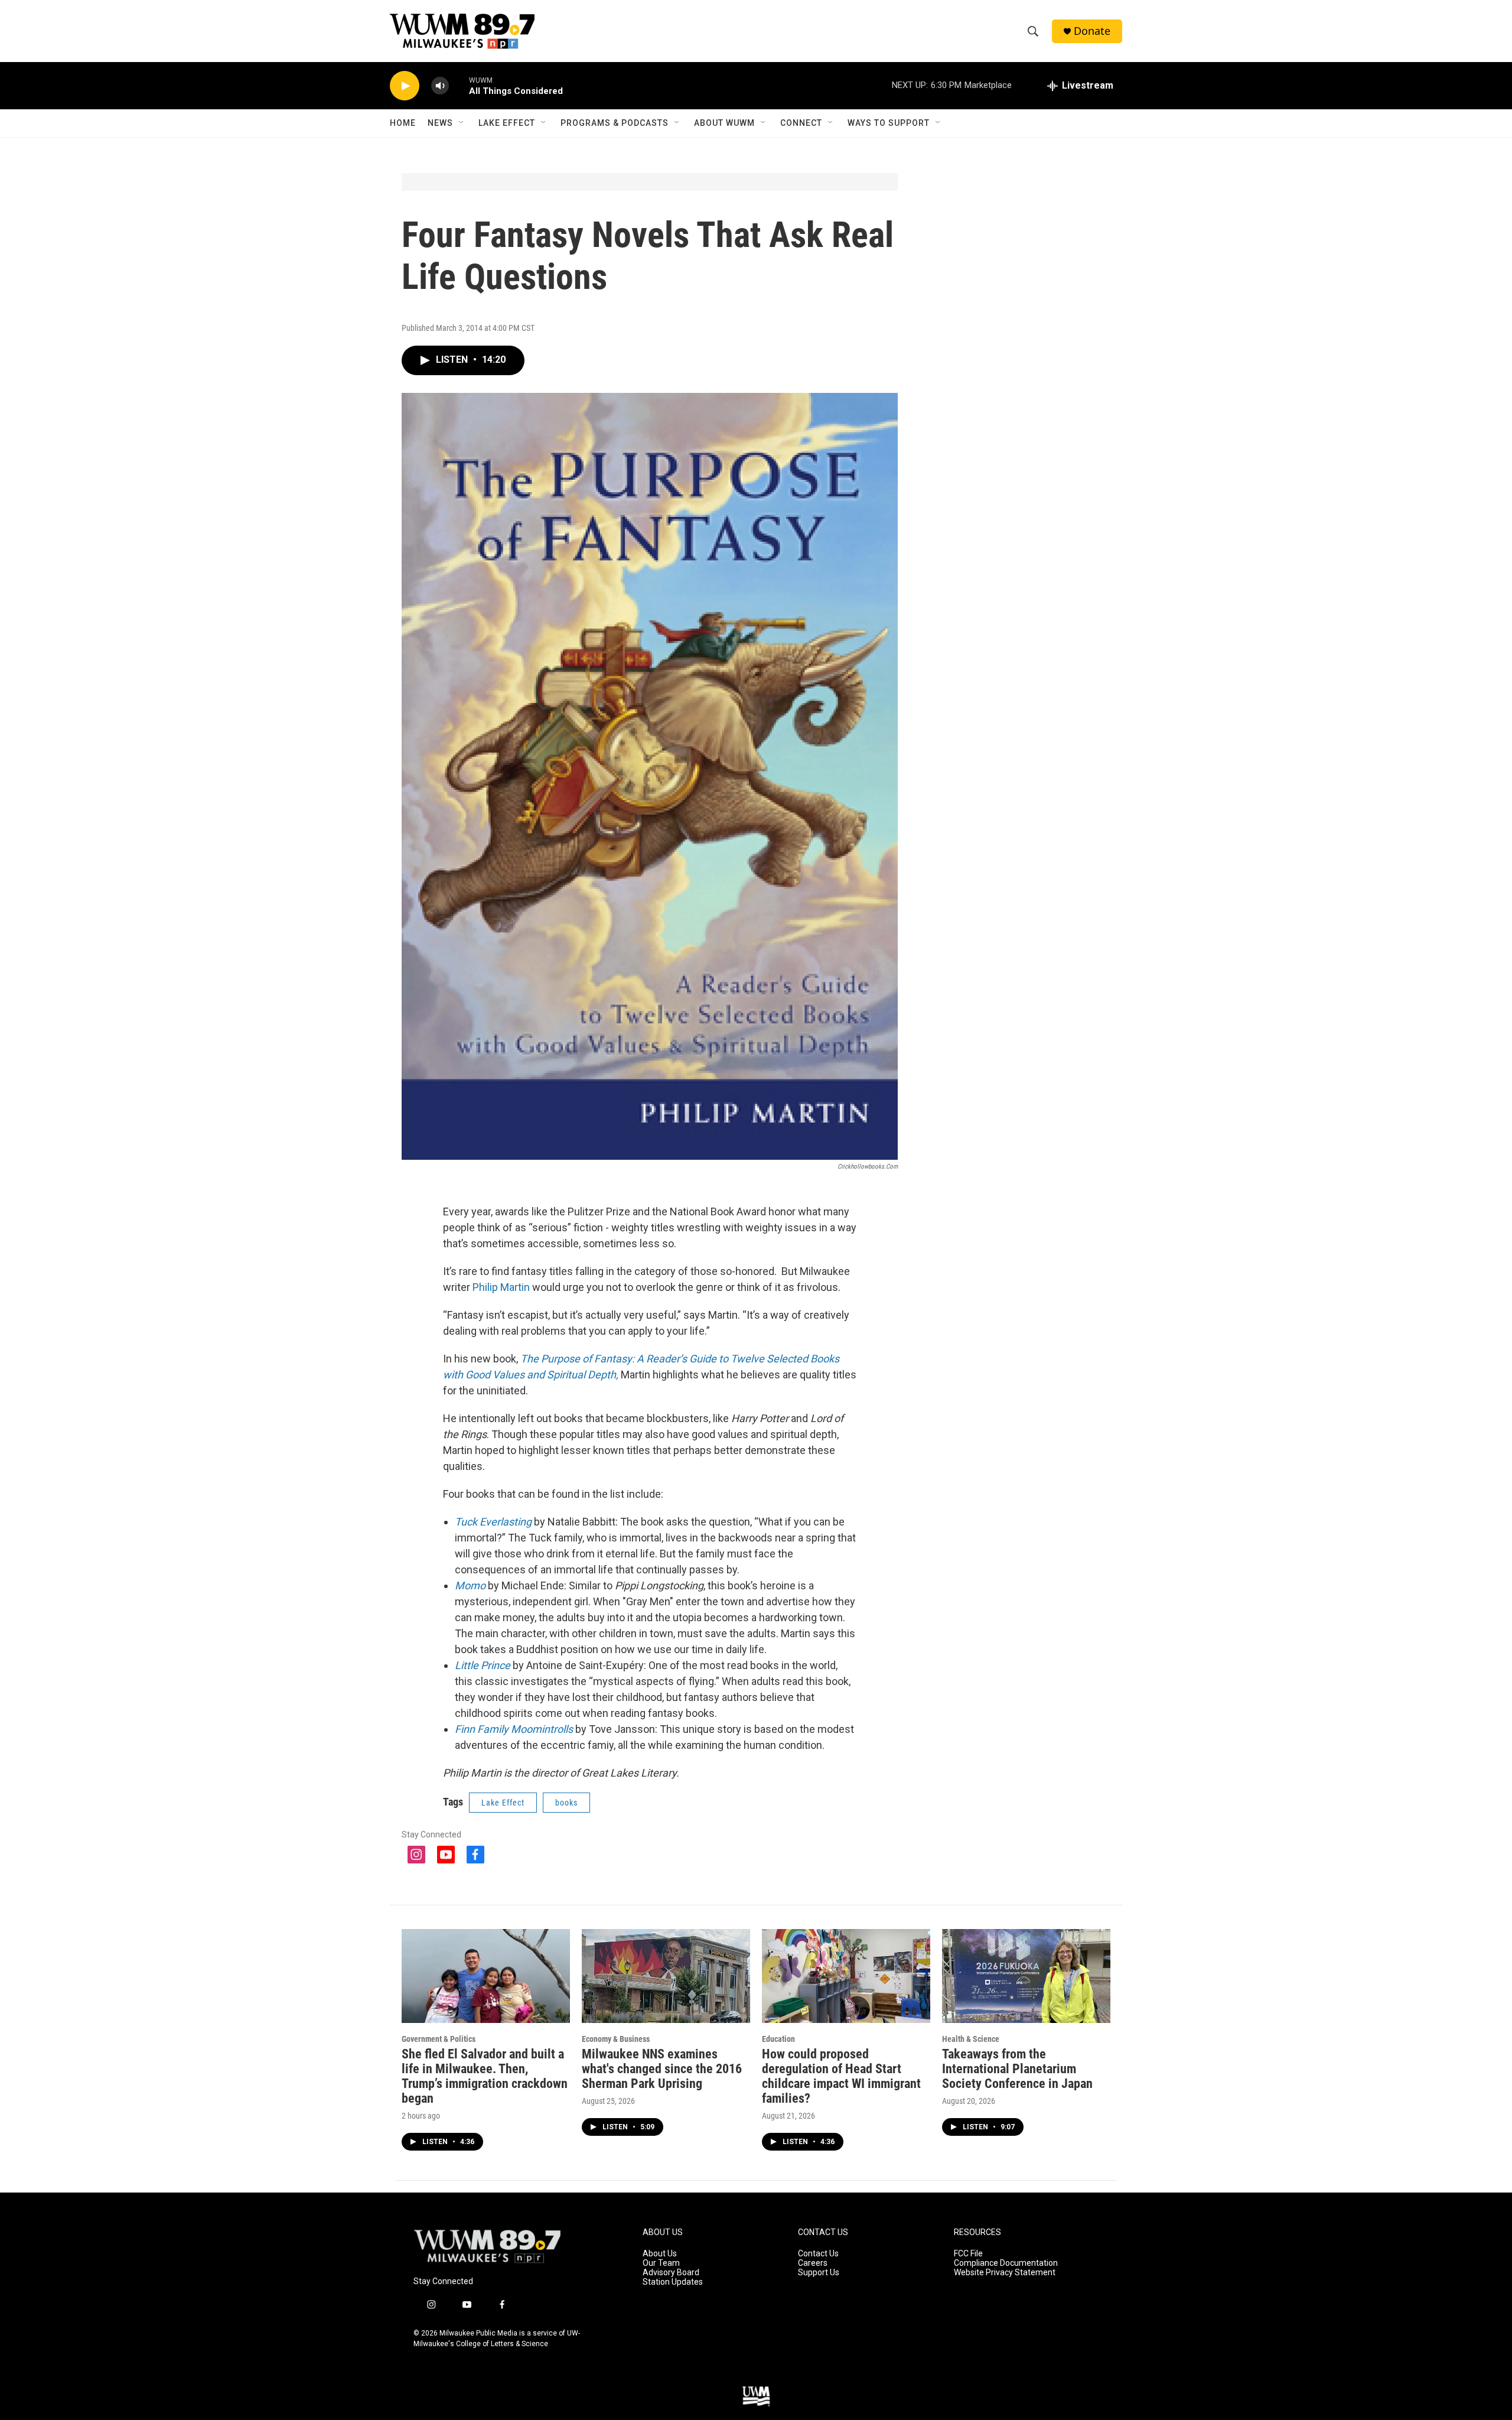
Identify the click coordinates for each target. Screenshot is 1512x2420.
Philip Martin (501, 1287)
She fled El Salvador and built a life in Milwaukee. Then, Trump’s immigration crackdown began (485, 2076)
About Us (660, 2254)
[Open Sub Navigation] (462, 123)
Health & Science (971, 2039)
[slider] (459, 85)
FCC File (968, 2254)
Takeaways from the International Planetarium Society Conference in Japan (1017, 2069)
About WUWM (724, 123)
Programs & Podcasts (615, 123)
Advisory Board (671, 2273)
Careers (813, 2263)
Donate (1092, 31)
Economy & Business (616, 2039)
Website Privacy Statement (1005, 2273)
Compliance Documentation (1006, 2263)
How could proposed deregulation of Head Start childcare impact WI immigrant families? (841, 2076)
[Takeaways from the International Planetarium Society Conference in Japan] (1026, 1976)
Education (778, 2039)
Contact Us (818, 2254)
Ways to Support (889, 123)
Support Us (819, 2273)
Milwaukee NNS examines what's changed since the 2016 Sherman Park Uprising (662, 2069)
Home (403, 123)
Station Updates (673, 2282)
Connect (801, 123)
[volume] (440, 86)
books (566, 1803)
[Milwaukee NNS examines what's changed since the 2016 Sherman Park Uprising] (666, 1976)
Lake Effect (507, 123)
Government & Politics (439, 2039)
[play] (405, 86)
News (440, 123)
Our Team (661, 2263)
